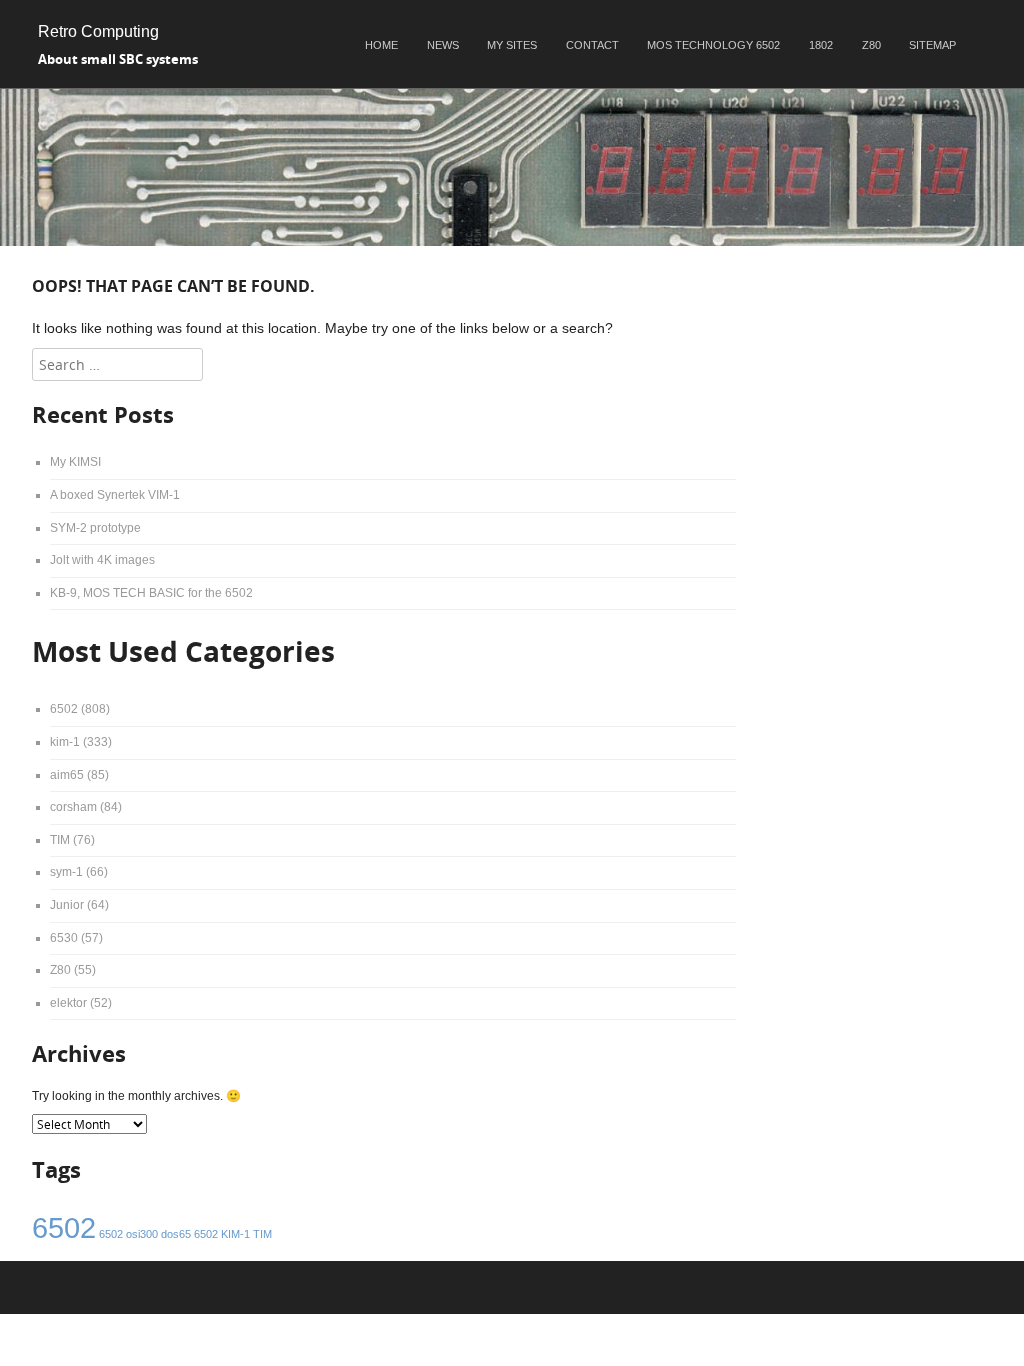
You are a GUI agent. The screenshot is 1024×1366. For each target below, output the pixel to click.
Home (381, 45)
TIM (60, 840)
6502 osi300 (128, 1234)
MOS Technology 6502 (713, 45)
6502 (64, 709)
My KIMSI (75, 462)
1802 (821, 45)
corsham (73, 807)
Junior (67, 905)
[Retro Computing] (512, 241)
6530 (64, 938)
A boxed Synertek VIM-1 (115, 495)
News (443, 45)
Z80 (871, 45)
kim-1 (65, 742)
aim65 (67, 775)
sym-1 (66, 872)
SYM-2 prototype (95, 528)
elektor (68, 1003)
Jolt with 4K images (102, 560)
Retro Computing (98, 31)
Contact (592, 45)
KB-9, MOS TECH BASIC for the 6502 (151, 593)
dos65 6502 (189, 1234)
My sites (512, 45)
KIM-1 (235, 1234)
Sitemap (932, 45)
